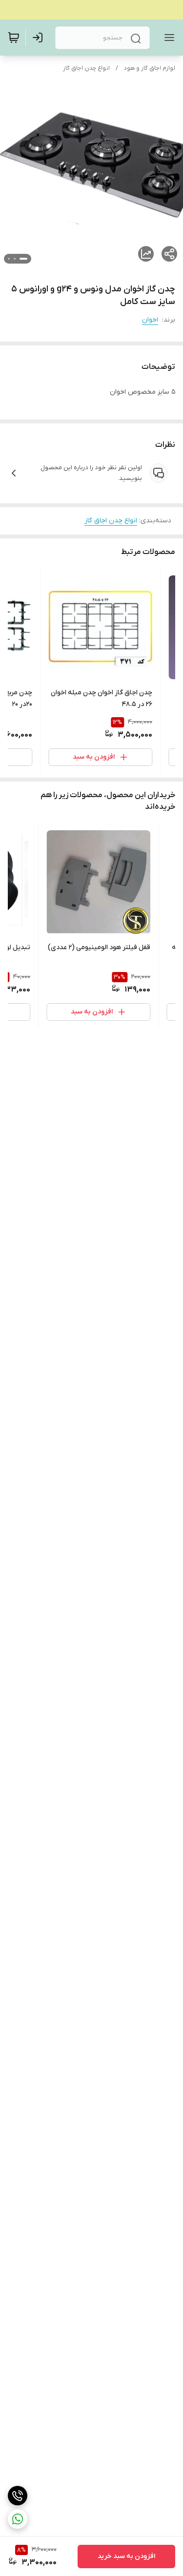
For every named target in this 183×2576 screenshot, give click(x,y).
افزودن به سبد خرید (126, 2556)
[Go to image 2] (15, 259)
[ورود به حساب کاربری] (40, 38)
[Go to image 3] (9, 259)
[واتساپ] (18, 2519)
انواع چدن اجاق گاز (86, 68)
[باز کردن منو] (167, 38)
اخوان (150, 320)
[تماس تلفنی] (18, 2496)
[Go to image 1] (23, 259)
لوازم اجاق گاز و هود (150, 68)
